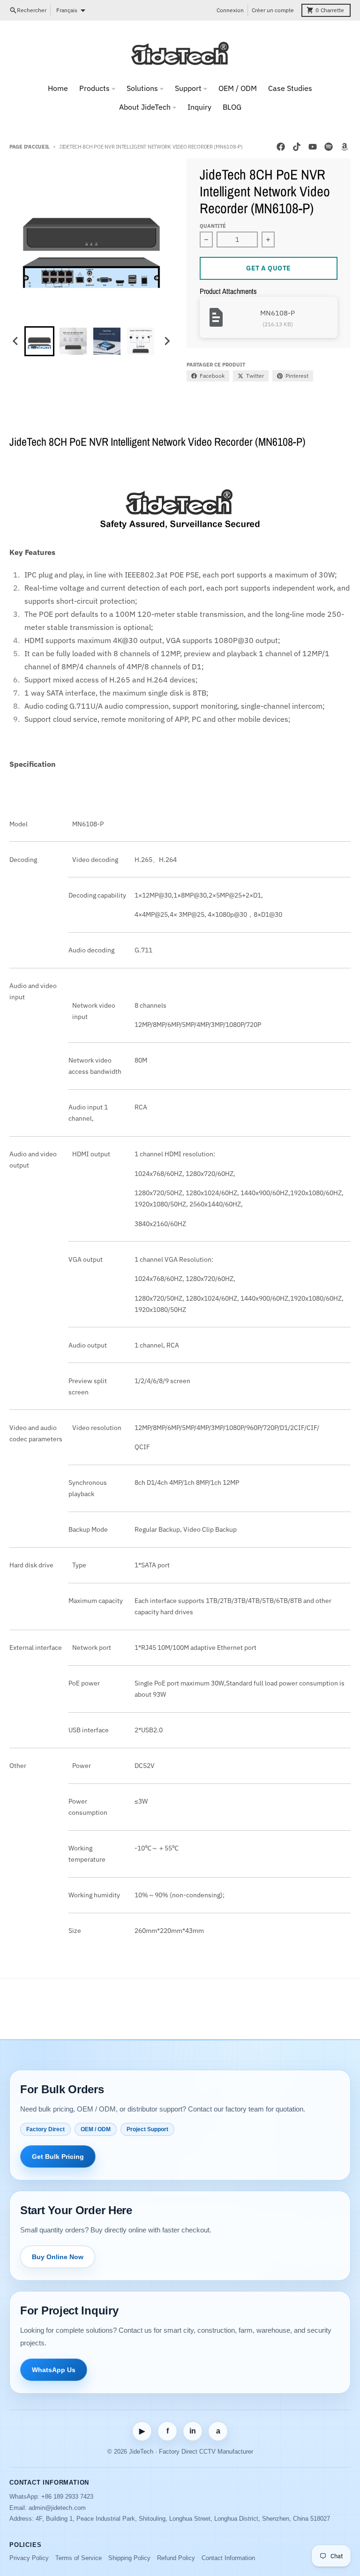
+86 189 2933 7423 (67, 2497)
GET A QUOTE (269, 268)
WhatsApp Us (54, 2370)
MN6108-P (277, 313)
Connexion (230, 10)
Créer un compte (273, 10)
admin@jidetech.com (57, 2508)
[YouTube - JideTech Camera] (313, 147)
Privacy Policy (29, 2558)
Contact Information (228, 2558)
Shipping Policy (129, 2558)
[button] (39, 341)
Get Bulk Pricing (58, 2157)
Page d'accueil (30, 147)
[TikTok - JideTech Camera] (297, 147)
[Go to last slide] (16, 341)
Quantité (213, 226)
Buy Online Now (58, 2257)
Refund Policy (176, 2558)
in (193, 2431)
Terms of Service (79, 2558)
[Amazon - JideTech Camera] (345, 147)
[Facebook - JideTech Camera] (281, 147)
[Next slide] (167, 341)
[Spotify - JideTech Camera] (329, 147)
